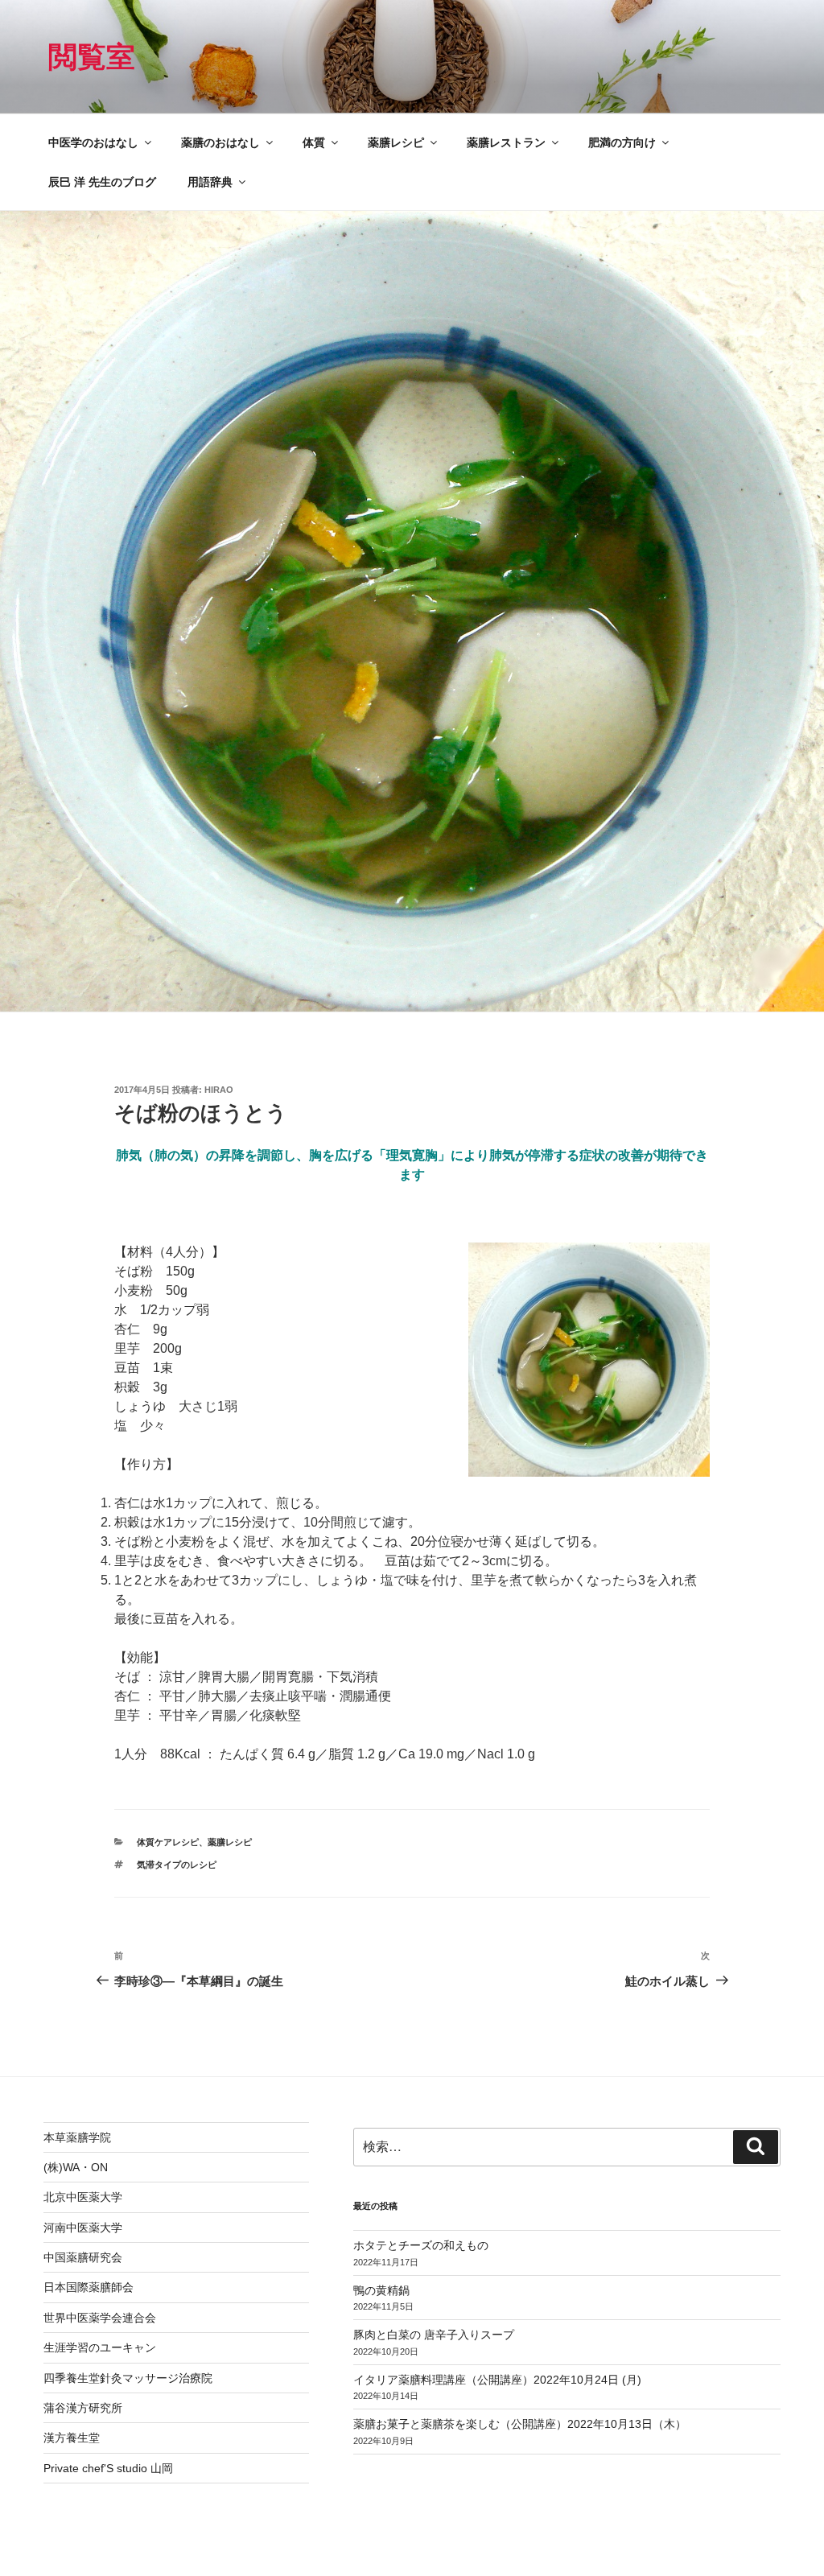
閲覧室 (92, 57)
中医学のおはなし (93, 142)
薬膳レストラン (506, 142)
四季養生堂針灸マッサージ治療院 (128, 2378)
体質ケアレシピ (168, 1842)
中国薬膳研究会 (83, 2257)
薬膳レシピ (396, 142)
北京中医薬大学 (83, 2197)
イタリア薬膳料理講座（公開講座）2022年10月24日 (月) (497, 2380)
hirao (219, 1090)
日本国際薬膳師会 (89, 2287)
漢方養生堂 (72, 2438)
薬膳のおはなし (220, 142)
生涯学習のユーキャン (100, 2347)
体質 (314, 142)
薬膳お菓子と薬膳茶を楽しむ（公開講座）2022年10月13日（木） (520, 2424)
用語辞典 (210, 182)
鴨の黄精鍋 (381, 2290)
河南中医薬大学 (83, 2228)
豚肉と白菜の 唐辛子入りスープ (434, 2335)
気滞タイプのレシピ (177, 1865)
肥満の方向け (622, 142)
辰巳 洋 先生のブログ (102, 182)
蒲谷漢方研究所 (83, 2408)
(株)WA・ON (76, 2167)
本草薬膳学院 (77, 2137)
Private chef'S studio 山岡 (108, 2468)
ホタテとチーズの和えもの (421, 2245)
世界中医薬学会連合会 (100, 2318)
